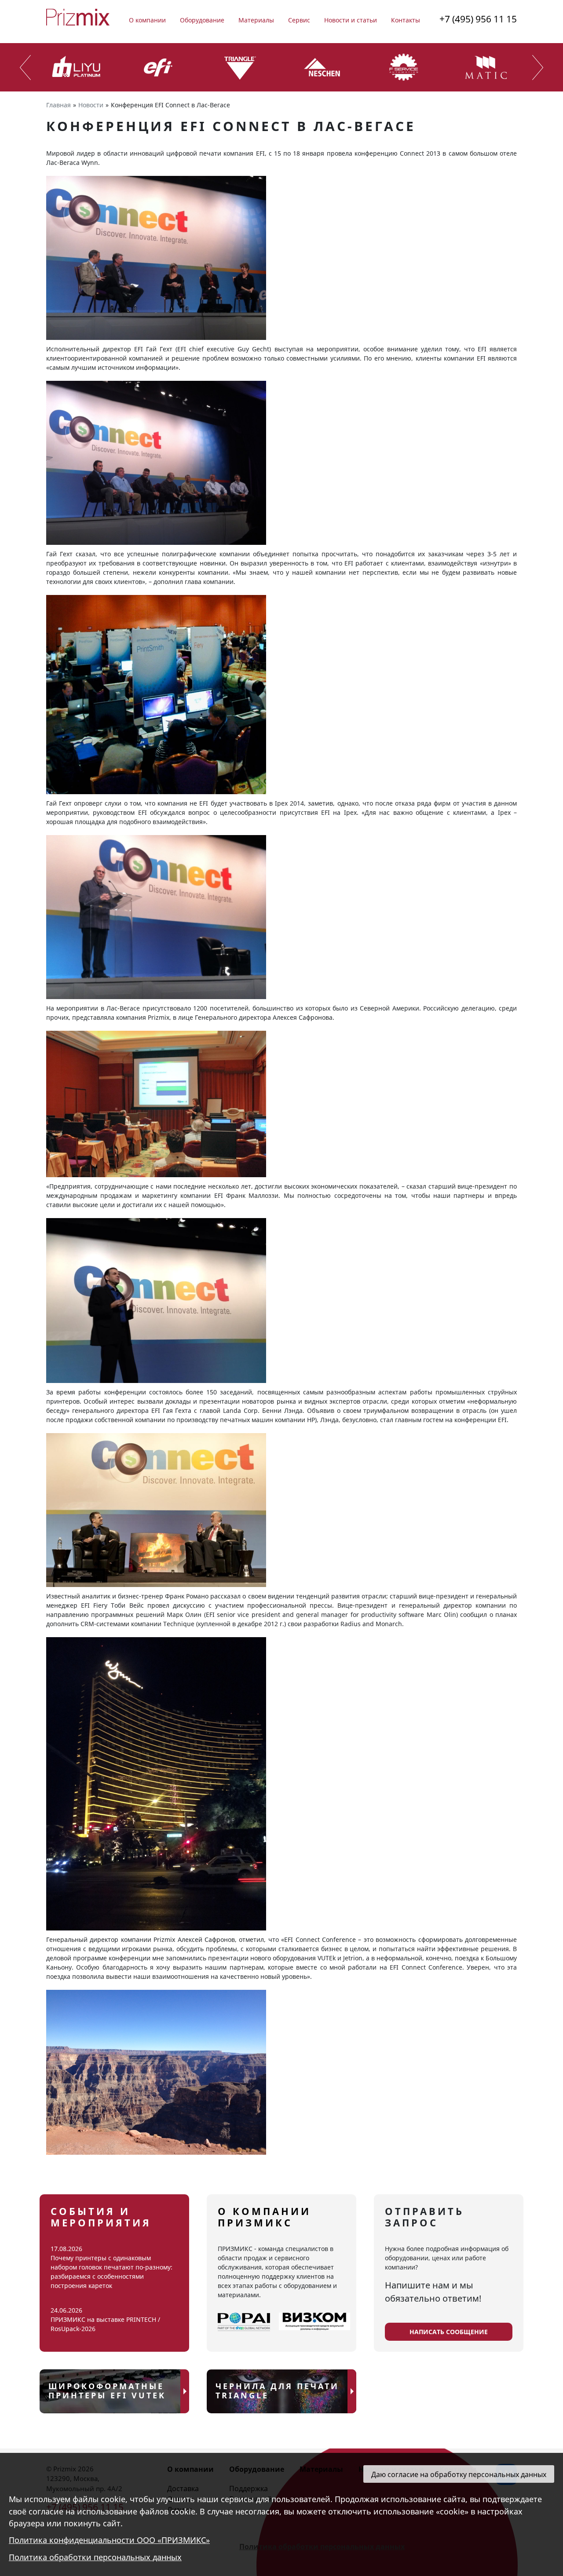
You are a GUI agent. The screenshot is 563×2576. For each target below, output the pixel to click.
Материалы (256, 20)
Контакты (406, 20)
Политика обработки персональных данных (95, 2558)
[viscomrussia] (314, 2322)
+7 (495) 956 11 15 (478, 19)
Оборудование (202, 20)
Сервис (299, 20)
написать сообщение (449, 2332)
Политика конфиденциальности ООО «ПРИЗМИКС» (109, 2540)
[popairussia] (244, 2322)
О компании (147, 20)
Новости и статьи (351, 20)
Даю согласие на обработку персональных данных (459, 2474)
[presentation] (25, 68)
